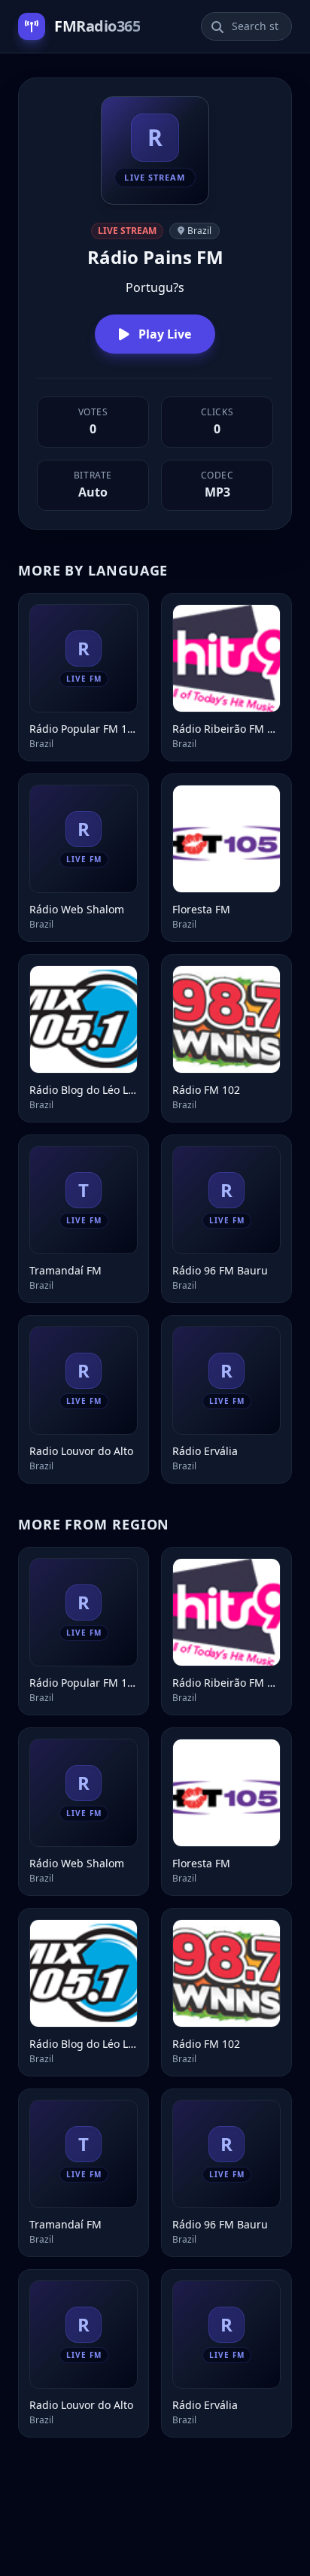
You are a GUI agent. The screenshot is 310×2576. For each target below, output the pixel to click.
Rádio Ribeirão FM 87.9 (226, 729)
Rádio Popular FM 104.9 (84, 729)
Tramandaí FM (65, 1270)
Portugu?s (155, 287)
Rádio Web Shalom (77, 909)
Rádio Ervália (205, 1451)
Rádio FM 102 (206, 1090)
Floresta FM (201, 909)
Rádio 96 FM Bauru (220, 1270)
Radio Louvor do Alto (81, 1451)
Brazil (199, 231)
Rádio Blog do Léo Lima (84, 1090)
